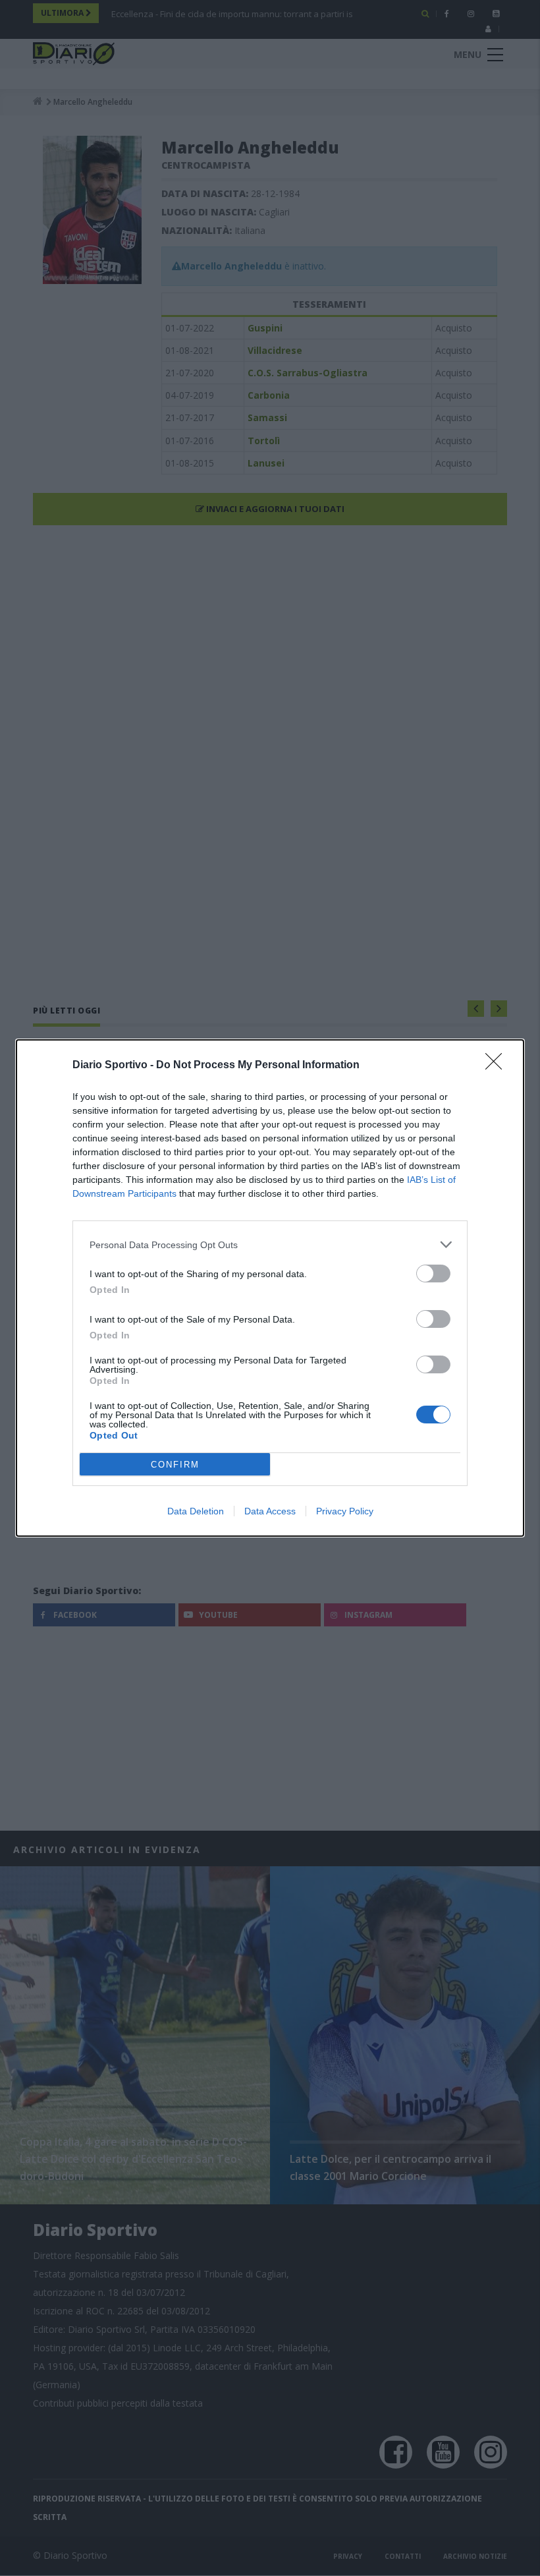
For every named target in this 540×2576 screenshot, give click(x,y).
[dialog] (270, 1288)
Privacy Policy (345, 1511)
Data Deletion (196, 1511)
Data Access (270, 1511)
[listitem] (270, 1245)
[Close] (498, 1066)
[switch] (433, 1274)
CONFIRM (175, 1465)
